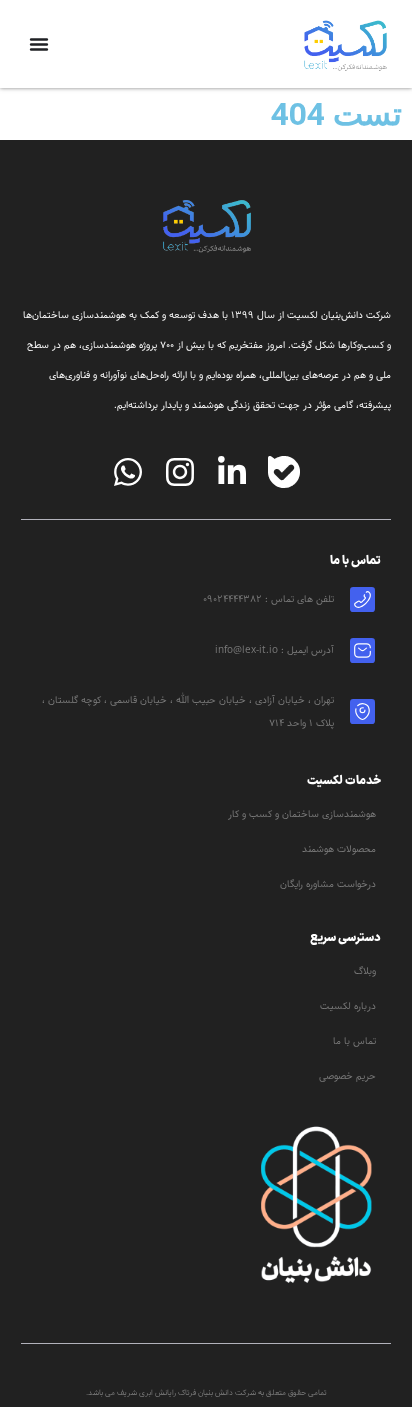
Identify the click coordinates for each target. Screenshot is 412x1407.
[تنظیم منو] (39, 44)
